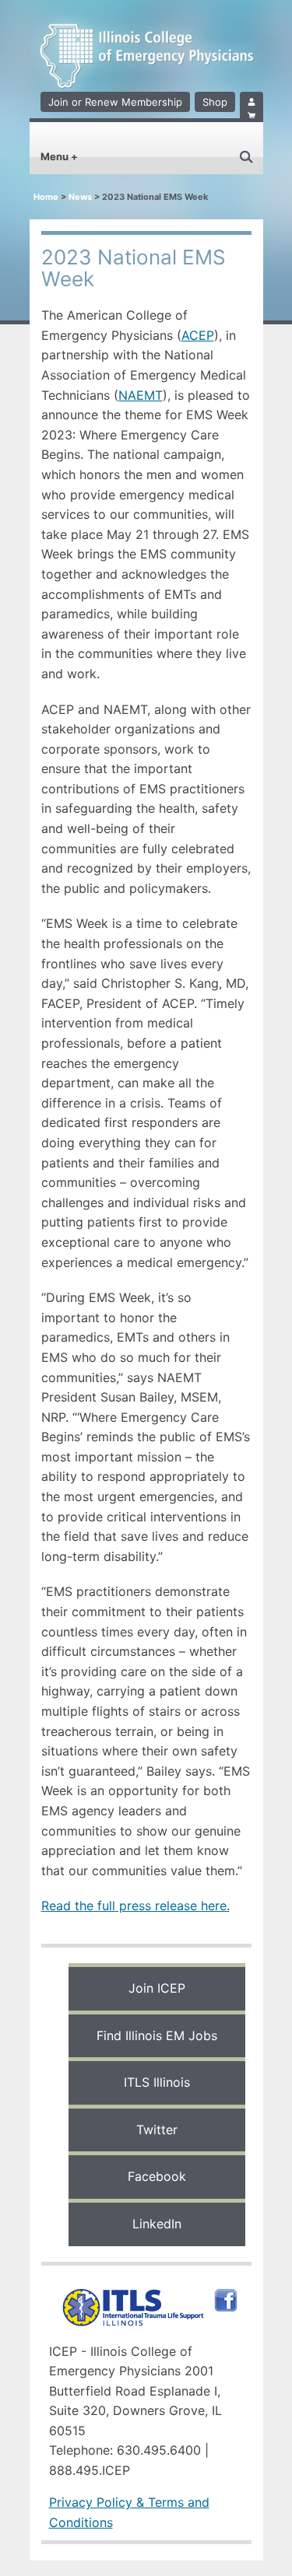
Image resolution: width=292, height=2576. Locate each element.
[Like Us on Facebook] (222, 2294)
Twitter (157, 2130)
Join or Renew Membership (115, 102)
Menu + (59, 156)
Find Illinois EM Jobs (157, 2035)
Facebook (157, 2176)
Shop (215, 102)
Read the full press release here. (135, 1906)
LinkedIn (157, 2224)
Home (46, 197)
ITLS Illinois (157, 2082)
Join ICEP (157, 1988)
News (80, 197)
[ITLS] (129, 2294)
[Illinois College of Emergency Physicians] (146, 65)
